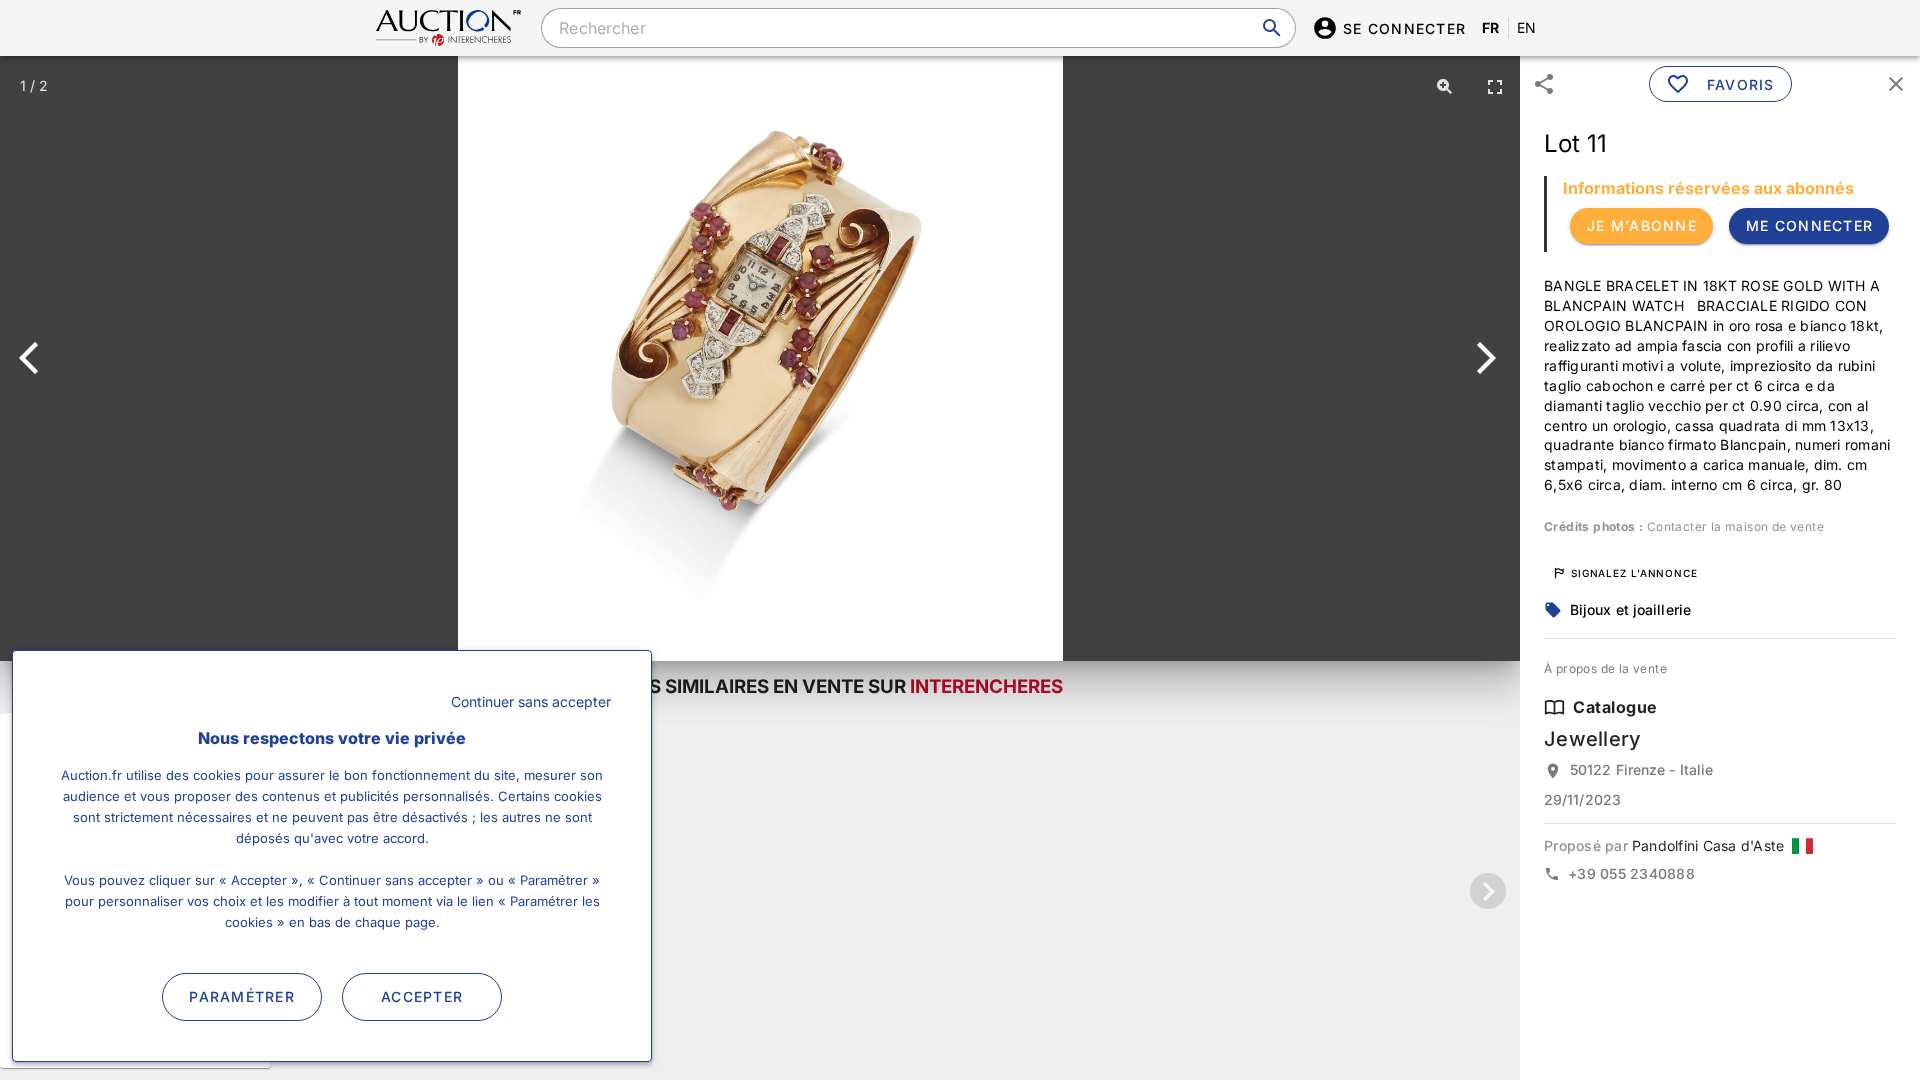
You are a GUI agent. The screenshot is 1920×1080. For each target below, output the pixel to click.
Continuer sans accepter (531, 701)
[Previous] (37, 358)
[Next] (1482, 358)
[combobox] (918, 28)
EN (1527, 27)
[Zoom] (1445, 86)
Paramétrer (242, 996)
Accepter (422, 996)
